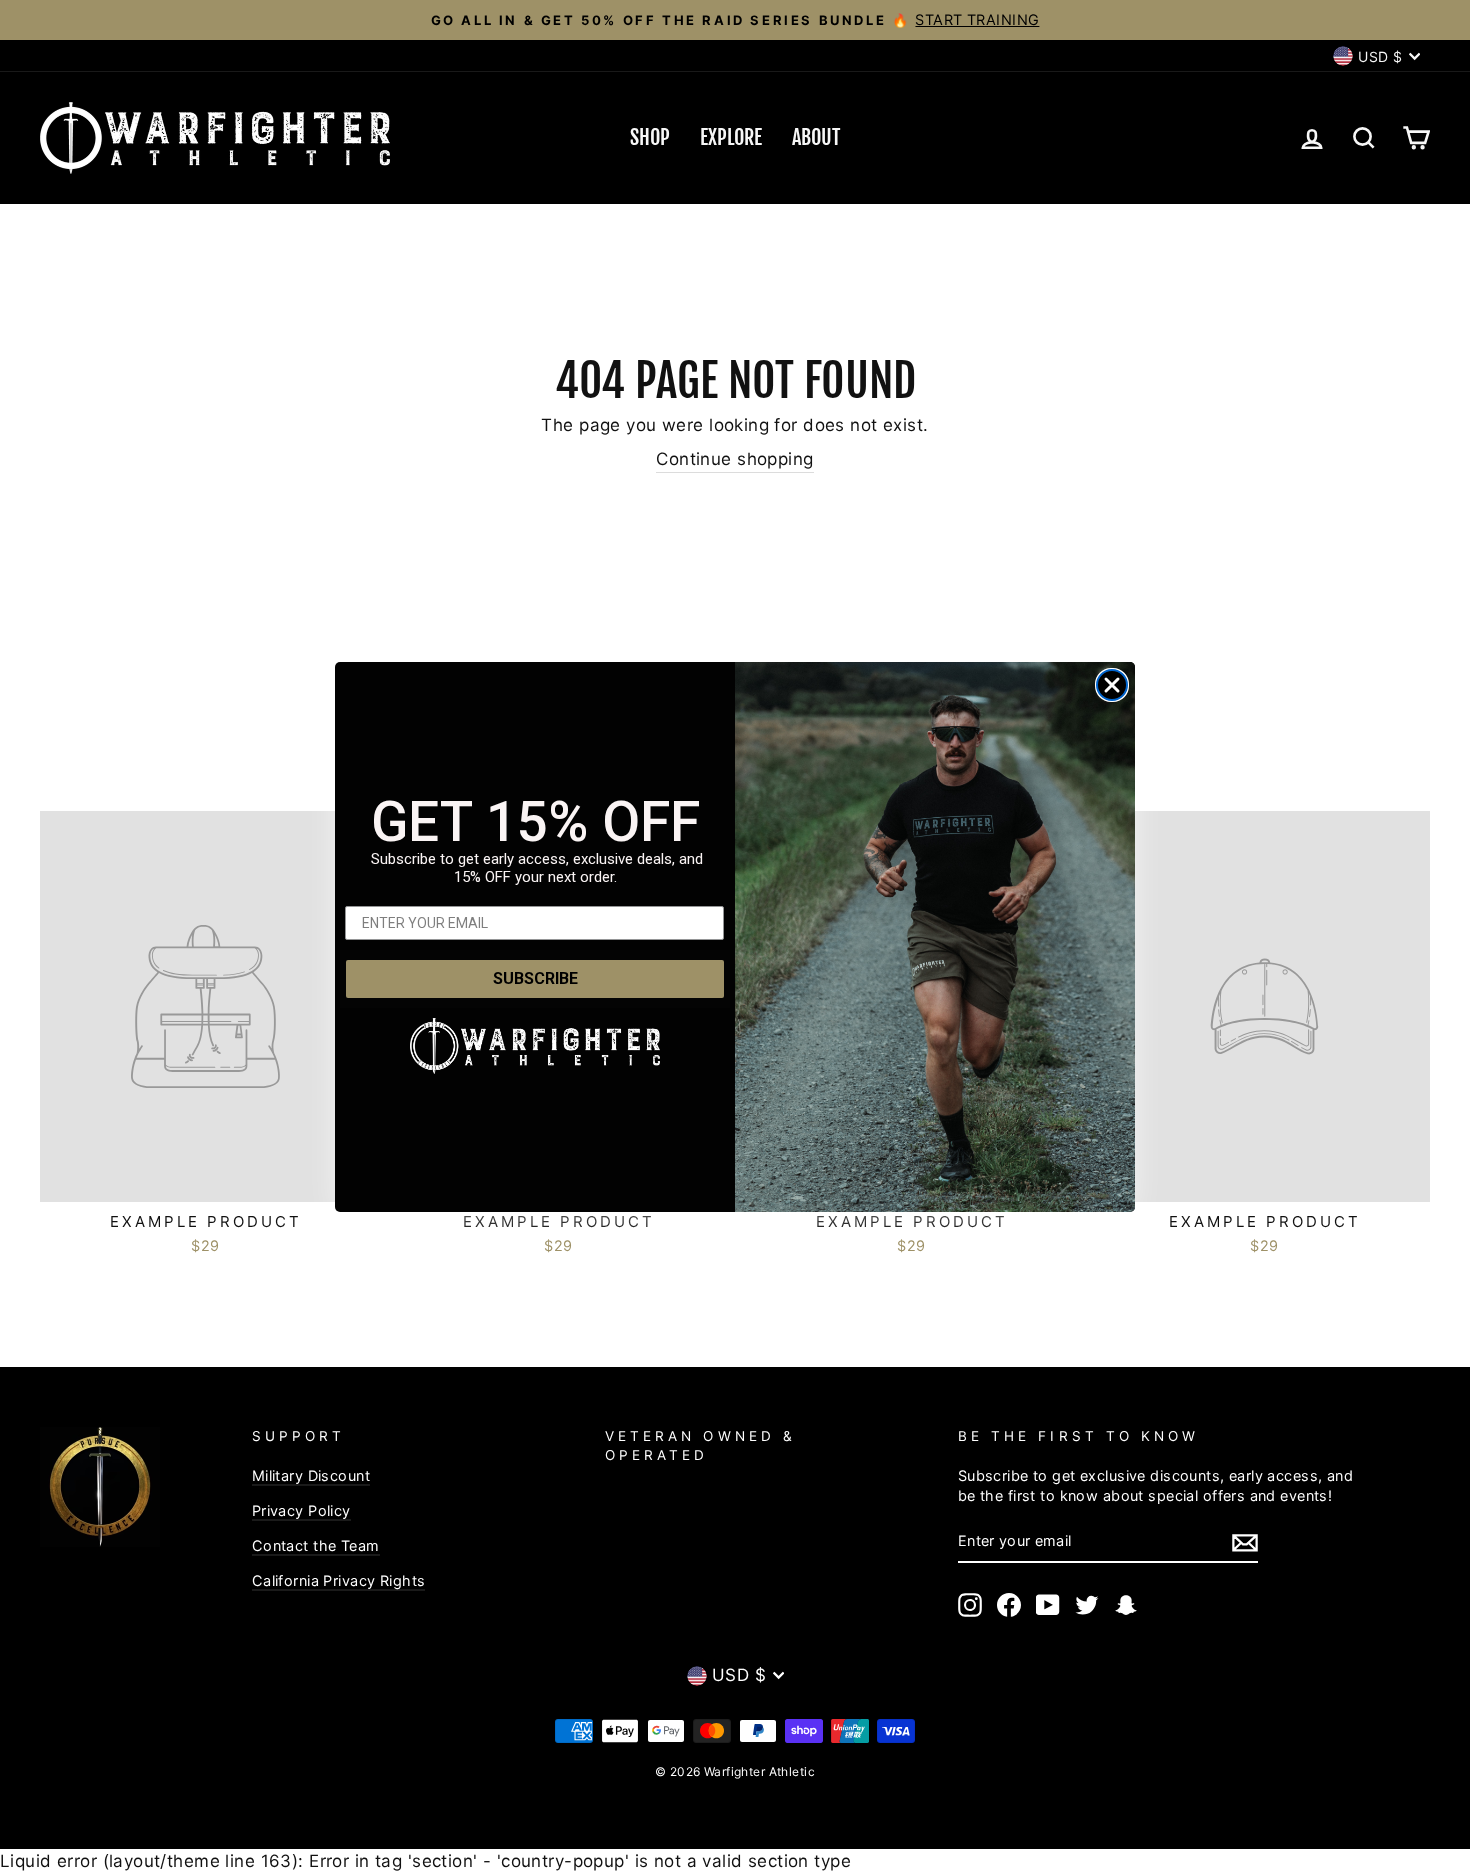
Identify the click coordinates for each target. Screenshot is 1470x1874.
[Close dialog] (1112, 685)
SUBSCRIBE (535, 978)
